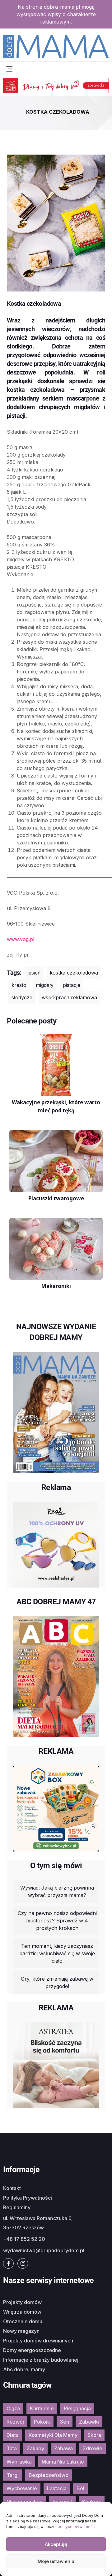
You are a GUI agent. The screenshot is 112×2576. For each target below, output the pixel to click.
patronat (62, 2502)
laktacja (57, 2488)
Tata (12, 2448)
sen (65, 2422)
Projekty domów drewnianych (38, 2341)
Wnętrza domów (22, 2312)
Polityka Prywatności (28, 2198)
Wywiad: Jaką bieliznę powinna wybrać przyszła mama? (57, 1891)
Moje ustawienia (56, 2561)
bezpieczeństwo (49, 2475)
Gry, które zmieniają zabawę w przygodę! (57, 1982)
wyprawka (19, 2462)
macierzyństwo (25, 2502)
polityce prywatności (77, 2527)
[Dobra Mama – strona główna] (56, 46)
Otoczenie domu (23, 2321)
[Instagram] (23, 2263)
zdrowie (93, 2448)
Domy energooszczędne (32, 2350)
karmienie (42, 2408)
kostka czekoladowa (74, 973)
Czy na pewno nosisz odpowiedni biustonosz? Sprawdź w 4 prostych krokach (57, 1921)
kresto (19, 985)
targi (13, 2475)
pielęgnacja (77, 2408)
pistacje (72, 985)
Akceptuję (56, 2544)
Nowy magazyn (21, 2331)
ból (80, 2488)
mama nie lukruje (63, 2462)
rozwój (15, 2422)
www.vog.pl (21, 939)
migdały (45, 985)
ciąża (13, 2408)
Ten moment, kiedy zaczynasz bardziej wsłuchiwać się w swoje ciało (57, 1953)
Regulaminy (17, 2207)
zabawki (89, 2422)
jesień (34, 973)
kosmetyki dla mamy (53, 2435)
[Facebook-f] (8, 2263)
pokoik (42, 2422)
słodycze (22, 997)
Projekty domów (22, 2302)
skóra (94, 2435)
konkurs (92, 2502)
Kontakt (12, 2188)
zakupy (35, 2448)
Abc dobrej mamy (24, 2369)
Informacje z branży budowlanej (41, 2360)
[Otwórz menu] (9, 68)
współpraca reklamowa (69, 997)
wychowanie (22, 2488)
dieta (13, 2435)
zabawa (63, 2448)
